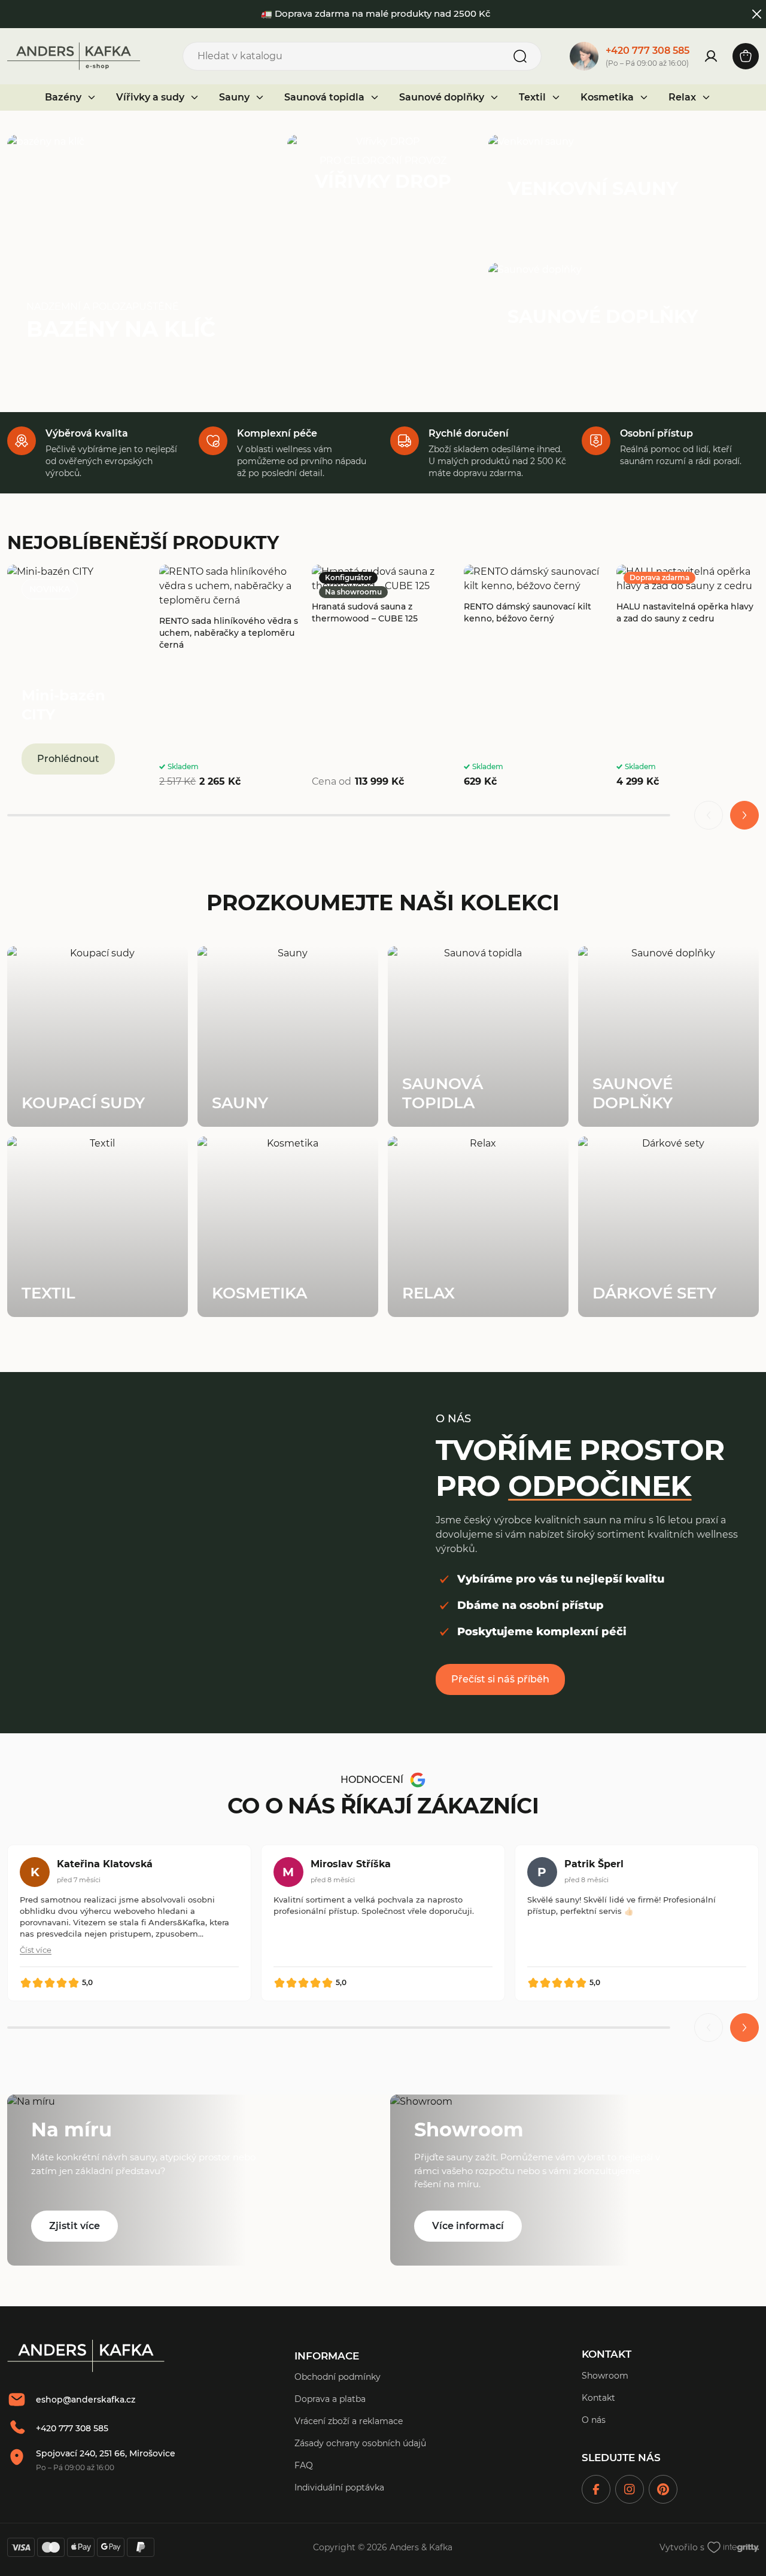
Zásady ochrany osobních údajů (360, 2443)
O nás (594, 2420)
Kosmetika (607, 97)
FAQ (304, 2465)
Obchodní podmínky (338, 2377)
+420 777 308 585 (648, 51)
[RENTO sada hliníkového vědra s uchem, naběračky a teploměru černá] (230, 677)
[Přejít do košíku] (746, 56)
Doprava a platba (330, 2399)
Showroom (605, 2376)
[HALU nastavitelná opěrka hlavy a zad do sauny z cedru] (688, 677)
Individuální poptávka (339, 2487)
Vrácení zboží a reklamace (349, 2421)
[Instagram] (630, 2489)
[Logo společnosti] (86, 2356)
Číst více (36, 1950)
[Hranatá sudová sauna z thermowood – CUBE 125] (383, 677)
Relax (682, 97)
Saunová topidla (324, 97)
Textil (532, 97)
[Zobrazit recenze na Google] (418, 1780)
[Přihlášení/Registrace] (711, 56)
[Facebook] (596, 2489)
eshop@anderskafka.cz (86, 2400)
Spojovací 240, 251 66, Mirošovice (106, 2453)
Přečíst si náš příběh (500, 1679)
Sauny (234, 97)
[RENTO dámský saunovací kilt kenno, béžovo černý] (535, 677)
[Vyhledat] (520, 56)
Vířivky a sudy (150, 97)
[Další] (744, 815)
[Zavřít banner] (757, 14)
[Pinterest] (663, 2489)
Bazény (63, 97)
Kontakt (598, 2398)
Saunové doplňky (442, 97)
